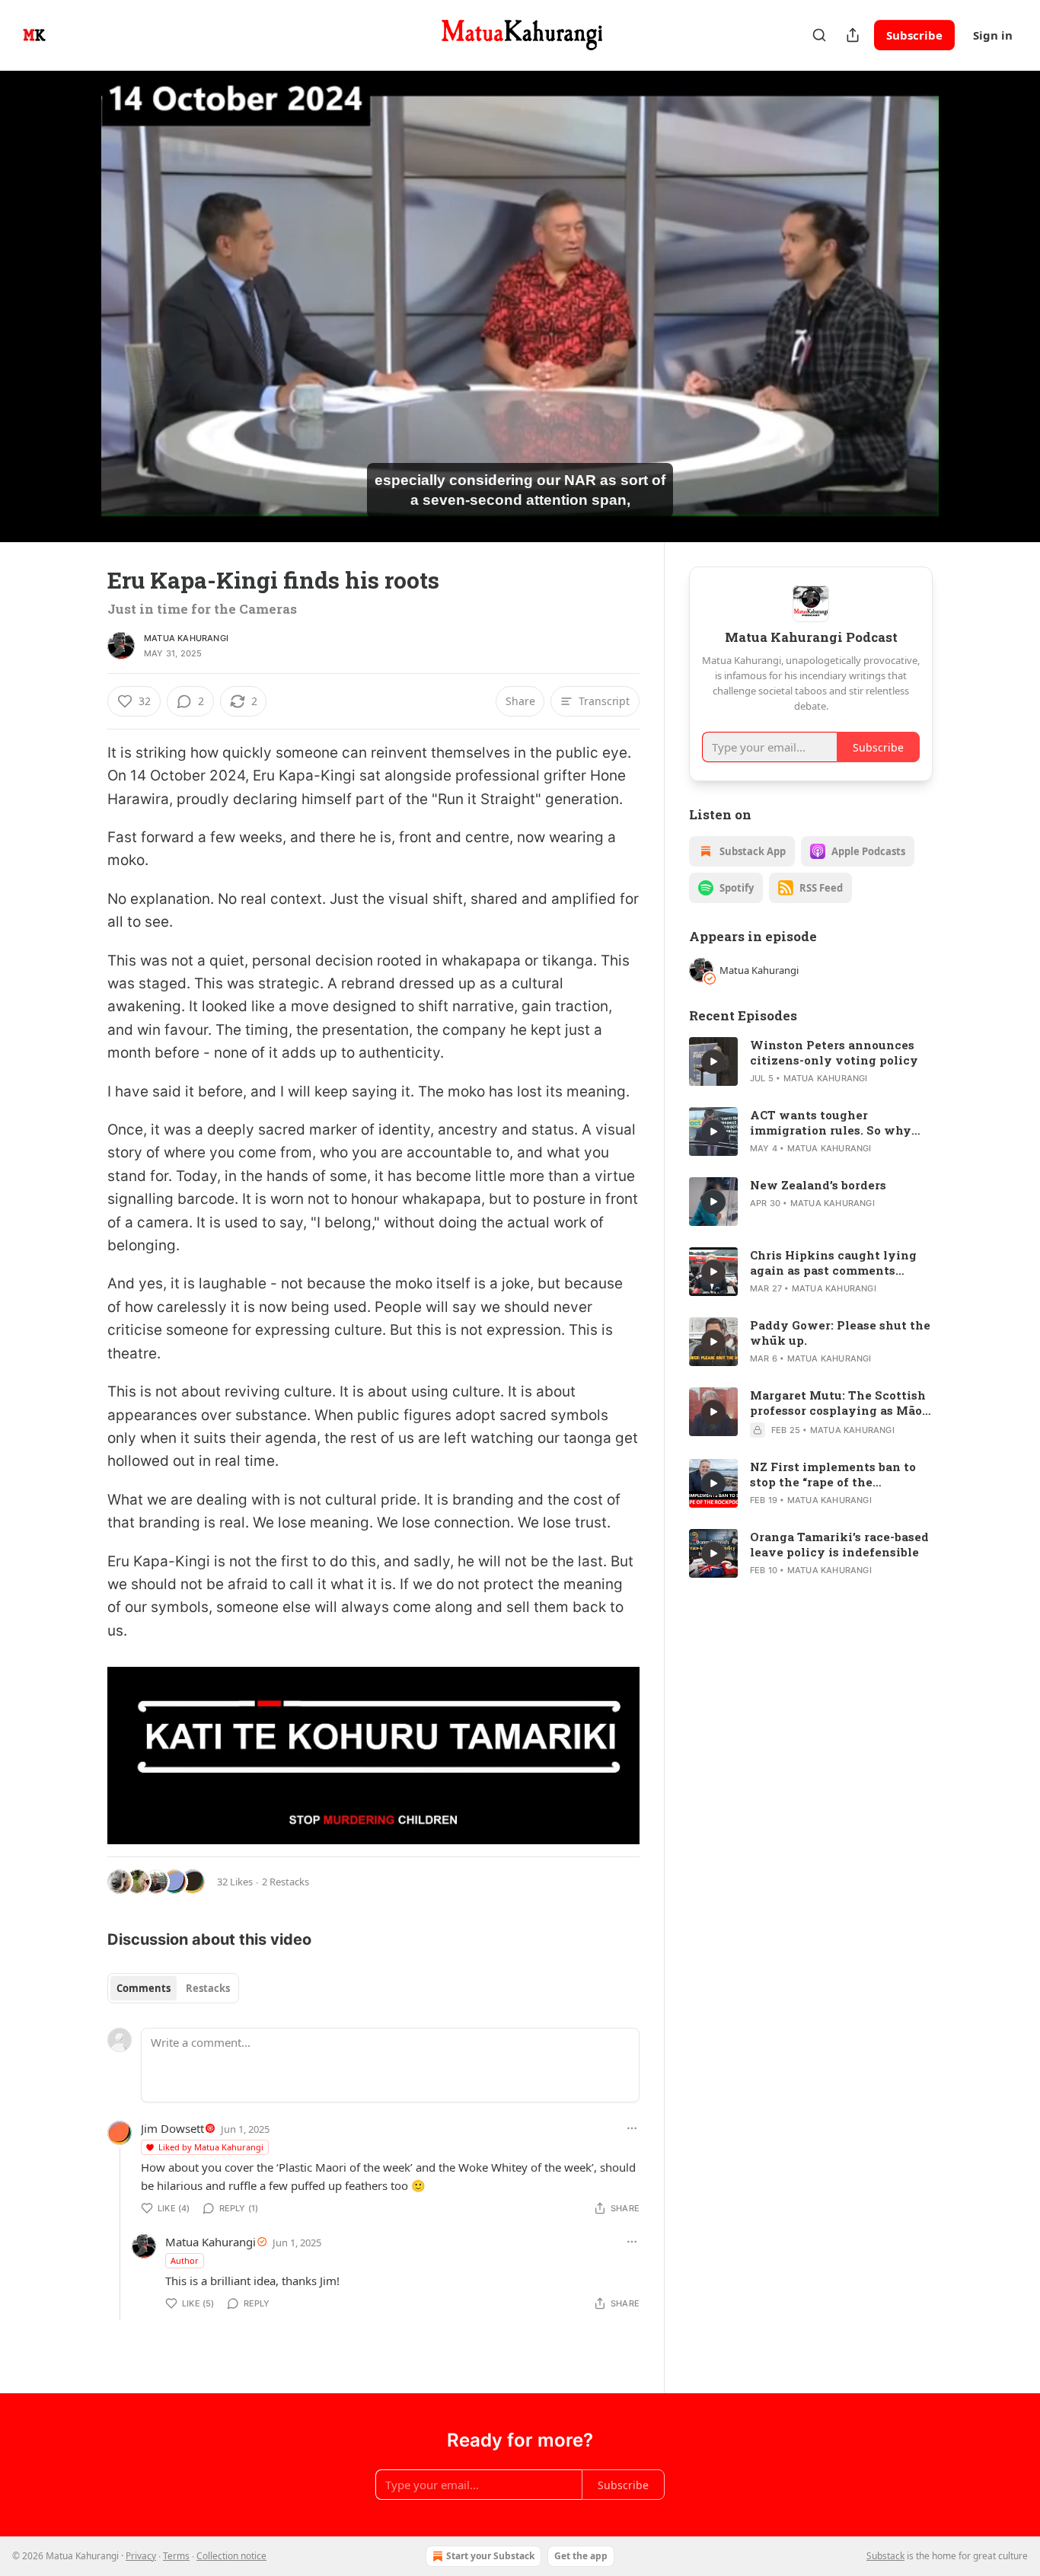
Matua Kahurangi (186, 638)
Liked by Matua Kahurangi (211, 2147)
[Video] (71, 289)
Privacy (141, 2556)
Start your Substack (490, 2556)
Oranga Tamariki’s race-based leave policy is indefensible (839, 1544)
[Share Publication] (853, 35)
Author (185, 2260)
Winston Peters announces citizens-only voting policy (834, 1052)
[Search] (819, 35)
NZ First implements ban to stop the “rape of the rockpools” (833, 1474)
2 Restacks (286, 1882)
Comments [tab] (144, 1988)
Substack (885, 2556)
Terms (176, 2556)
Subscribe (914, 35)
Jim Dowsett (172, 2128)
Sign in (993, 35)
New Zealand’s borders (818, 1185)
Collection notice (231, 2556)
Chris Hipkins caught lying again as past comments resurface (833, 1262)
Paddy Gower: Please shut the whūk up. (840, 1333)
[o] (713, 1061)
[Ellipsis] (632, 2128)
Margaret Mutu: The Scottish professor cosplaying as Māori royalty (841, 1403)
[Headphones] (71, 323)
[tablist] (173, 1988)
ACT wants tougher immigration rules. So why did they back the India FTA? (838, 1122)
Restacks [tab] (208, 1988)
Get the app (581, 2556)
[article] (811, 1061)
